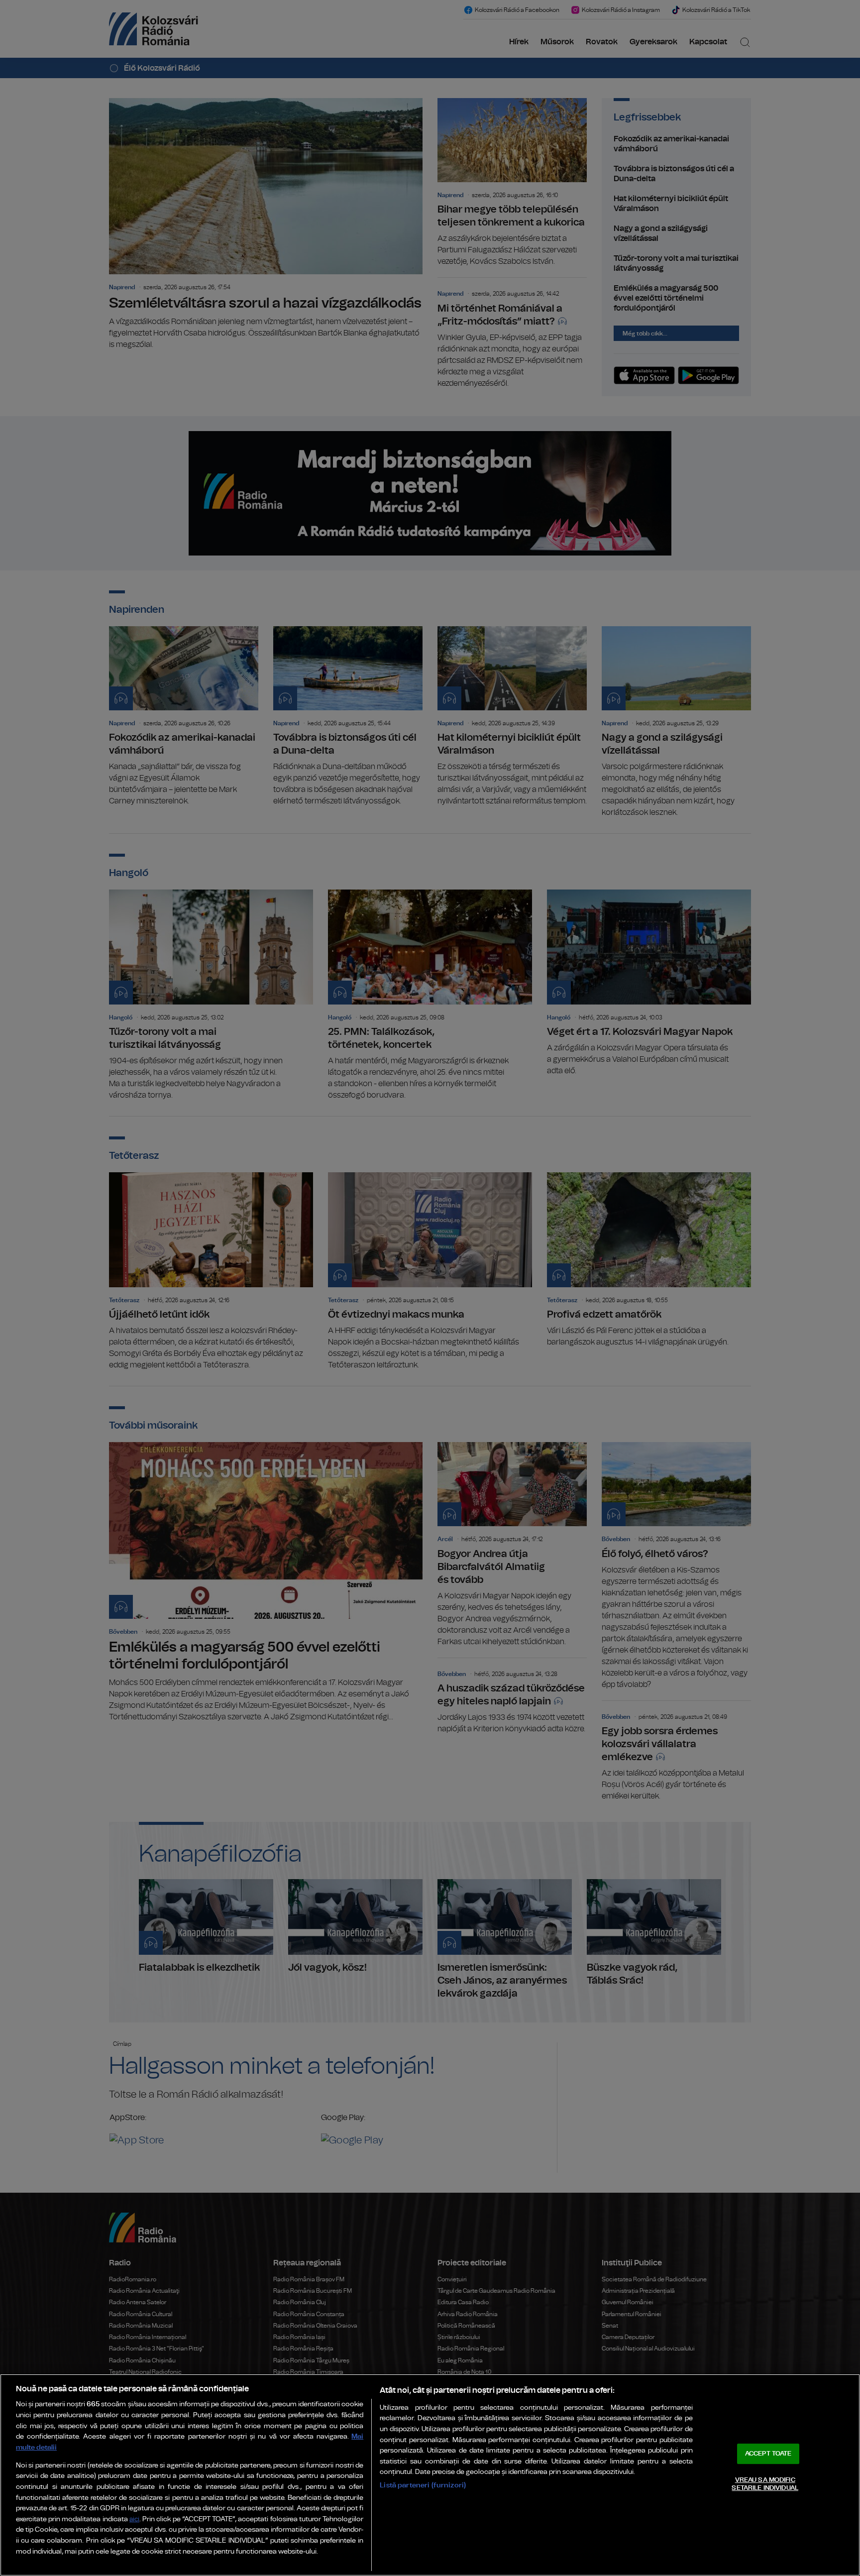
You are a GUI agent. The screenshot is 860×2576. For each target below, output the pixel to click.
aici (134, 2520)
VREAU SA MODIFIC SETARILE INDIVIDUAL (765, 2484)
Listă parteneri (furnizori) (423, 2485)
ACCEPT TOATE (768, 2454)
